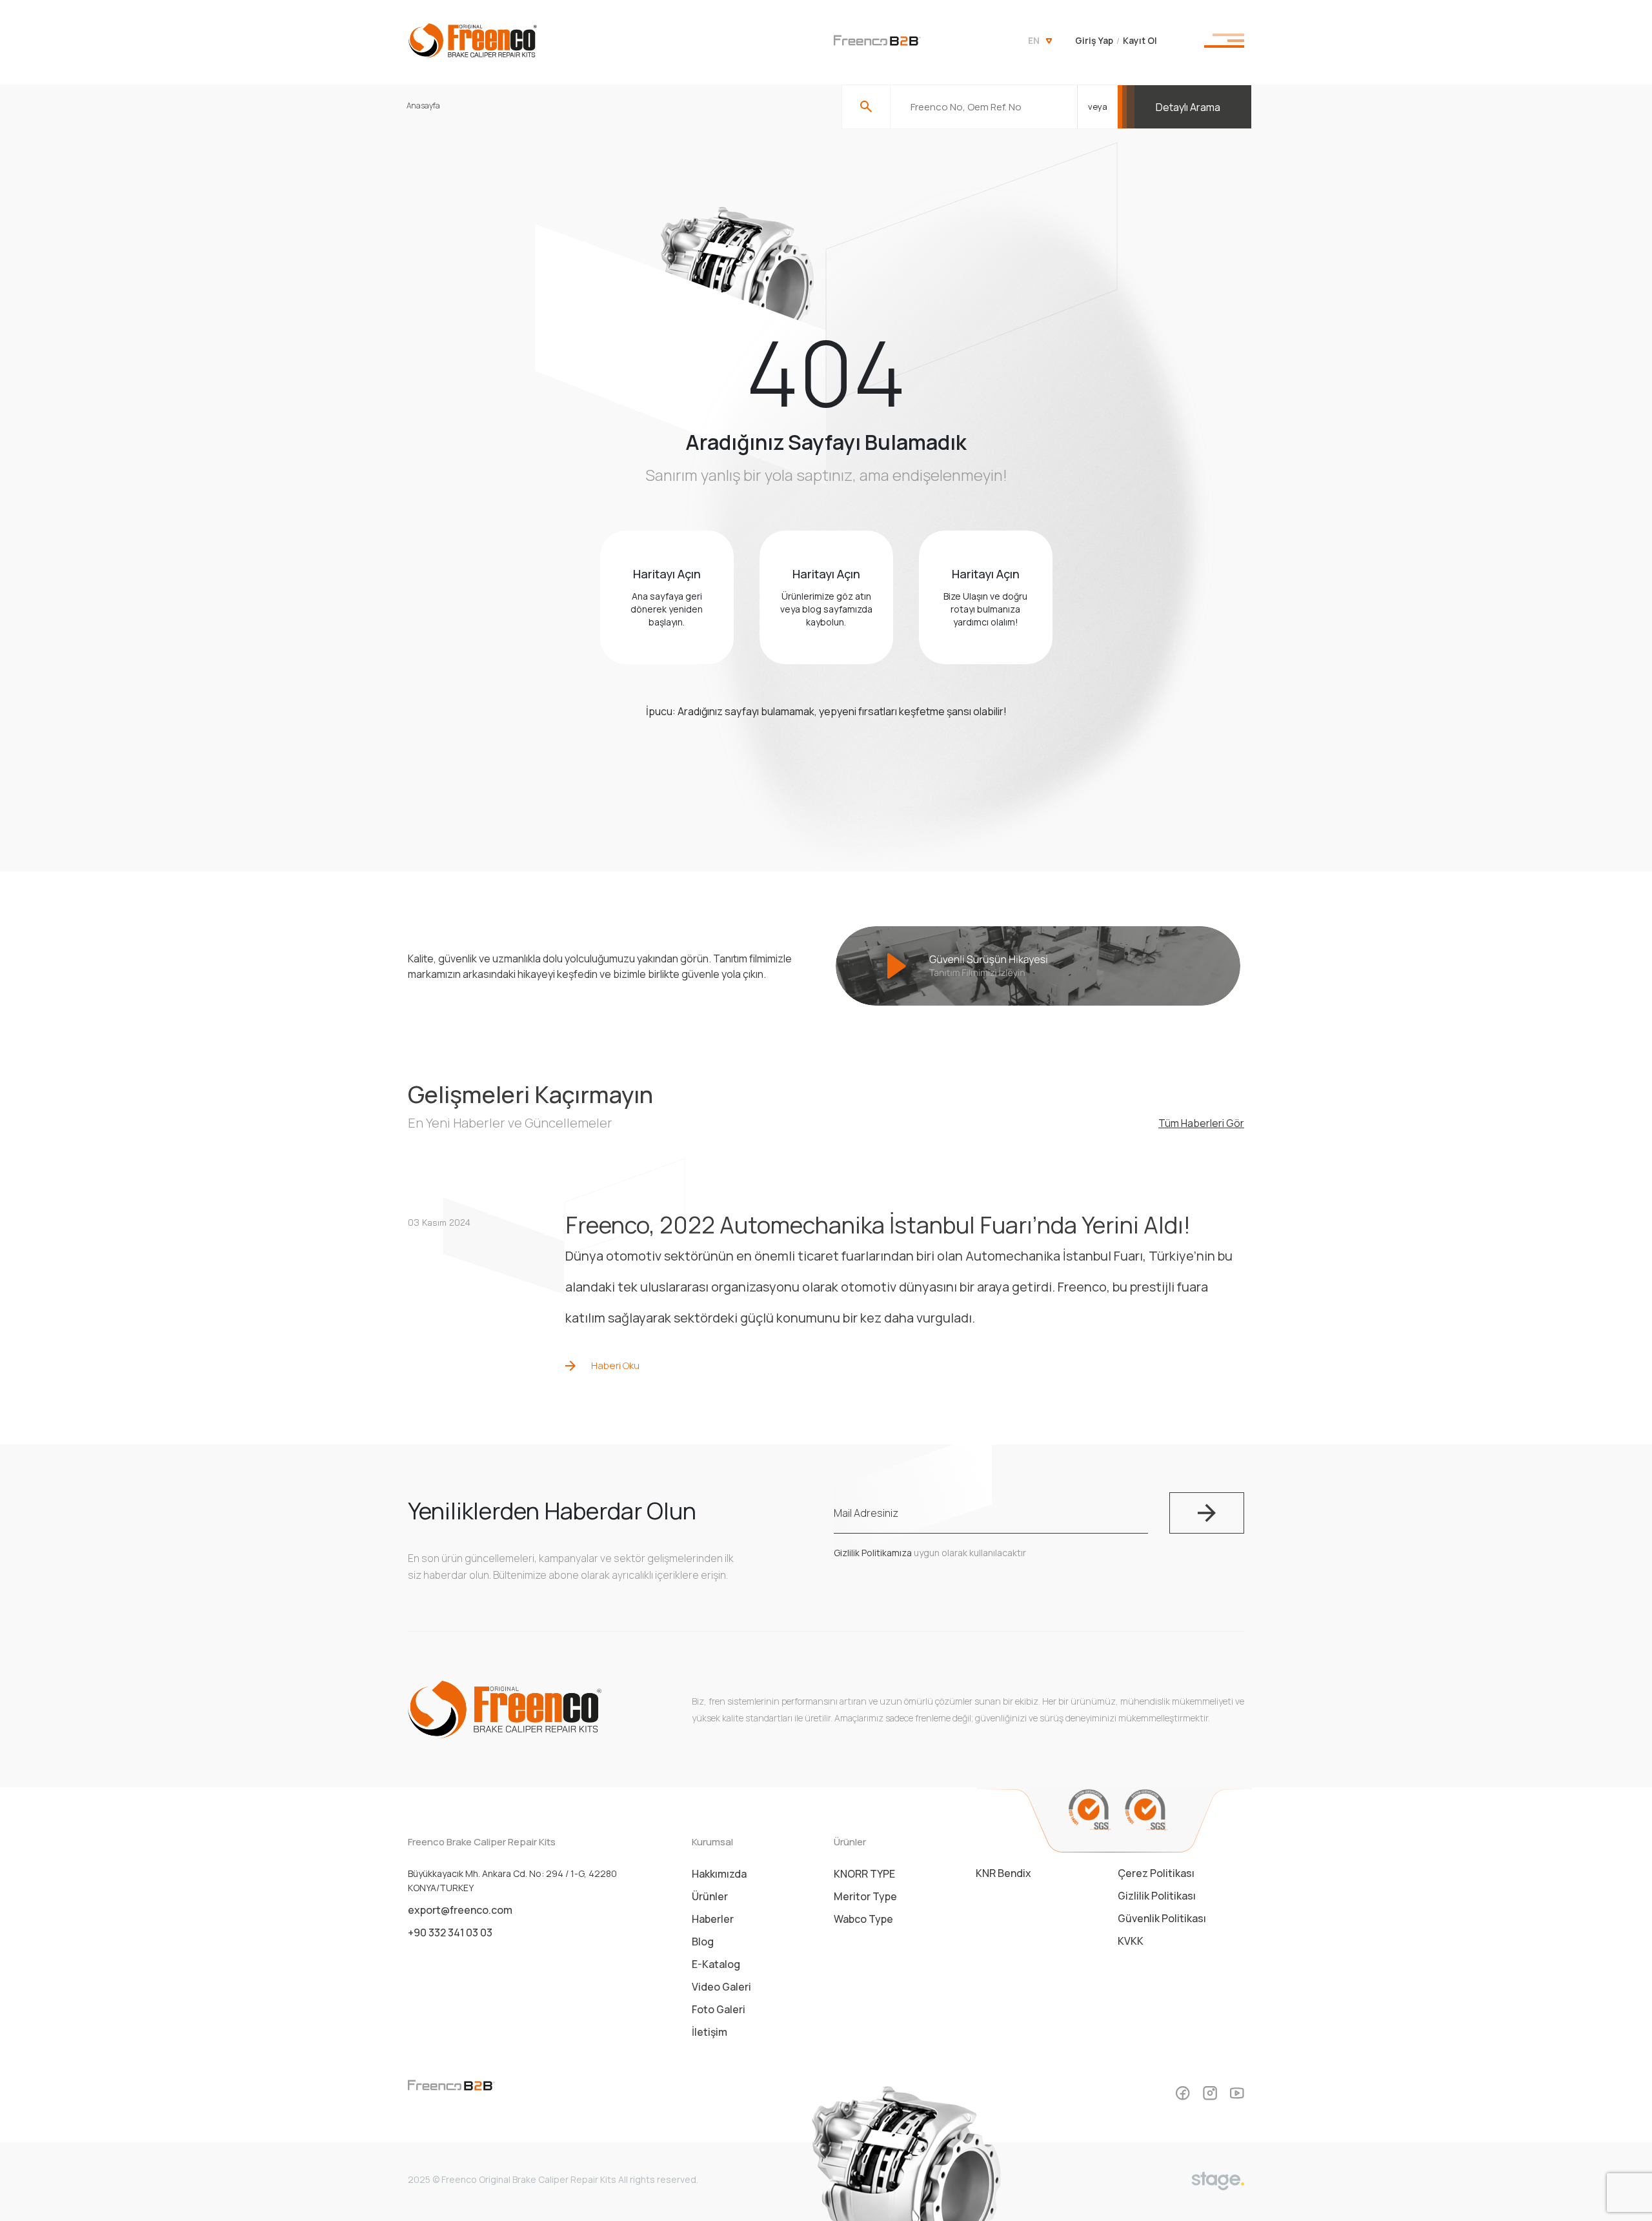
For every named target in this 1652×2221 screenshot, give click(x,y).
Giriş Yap (1094, 40)
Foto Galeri (719, 2009)
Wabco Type (863, 1919)
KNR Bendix (1003, 1873)
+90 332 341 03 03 (450, 1932)
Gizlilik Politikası (1157, 1896)
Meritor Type (865, 1896)
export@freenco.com (460, 1910)
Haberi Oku (615, 1365)
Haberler (713, 1919)
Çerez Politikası (1156, 1873)
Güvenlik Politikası (1162, 1918)
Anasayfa (423, 106)
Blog (703, 1942)
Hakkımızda (719, 1874)
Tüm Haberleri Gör (1201, 1123)
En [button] (1034, 40)
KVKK (1131, 1941)
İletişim (710, 2032)
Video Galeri (721, 1987)
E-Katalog (716, 1964)
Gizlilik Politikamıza (873, 1553)
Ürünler (710, 1896)
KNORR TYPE (864, 1874)
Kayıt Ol (1140, 40)
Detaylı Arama (1188, 107)
